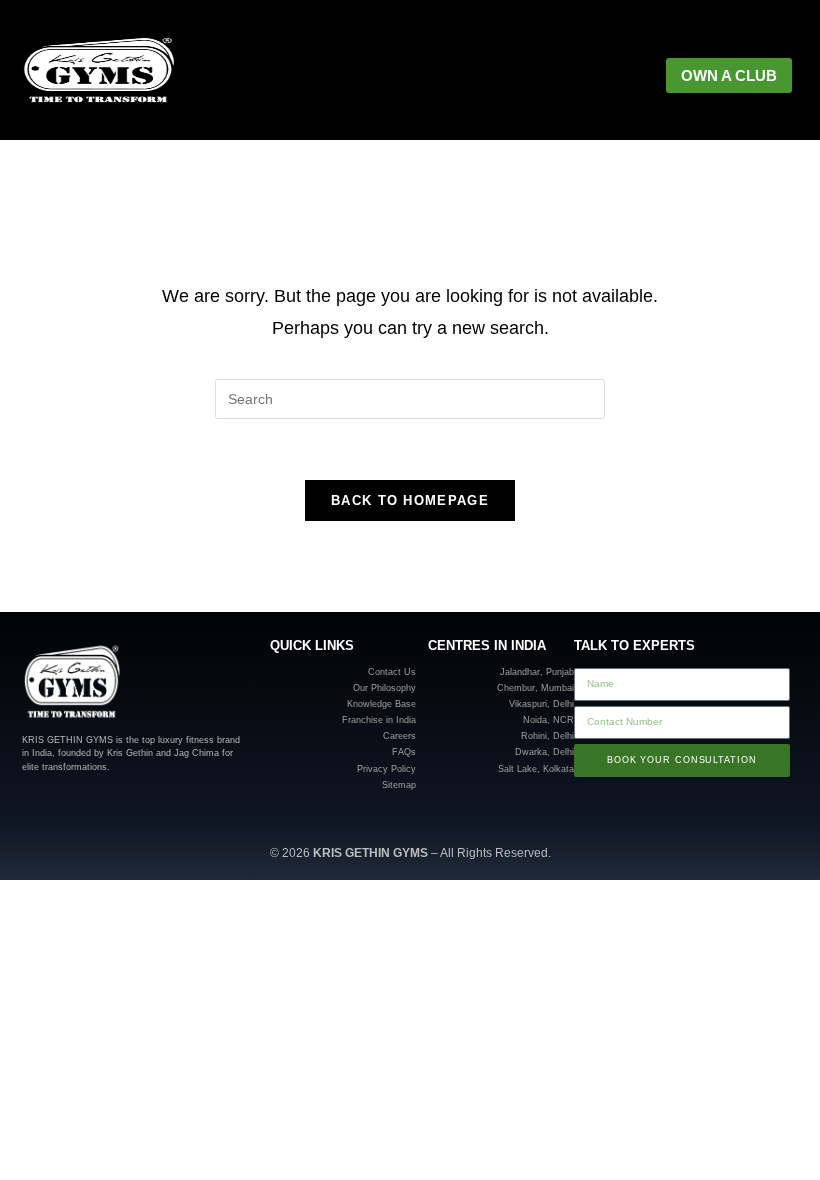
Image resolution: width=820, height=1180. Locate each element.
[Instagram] (29, 795)
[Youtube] (145, 795)
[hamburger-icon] (568, 76)
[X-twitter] (116, 795)
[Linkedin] (87, 795)
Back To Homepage (410, 500)
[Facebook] (58, 795)
